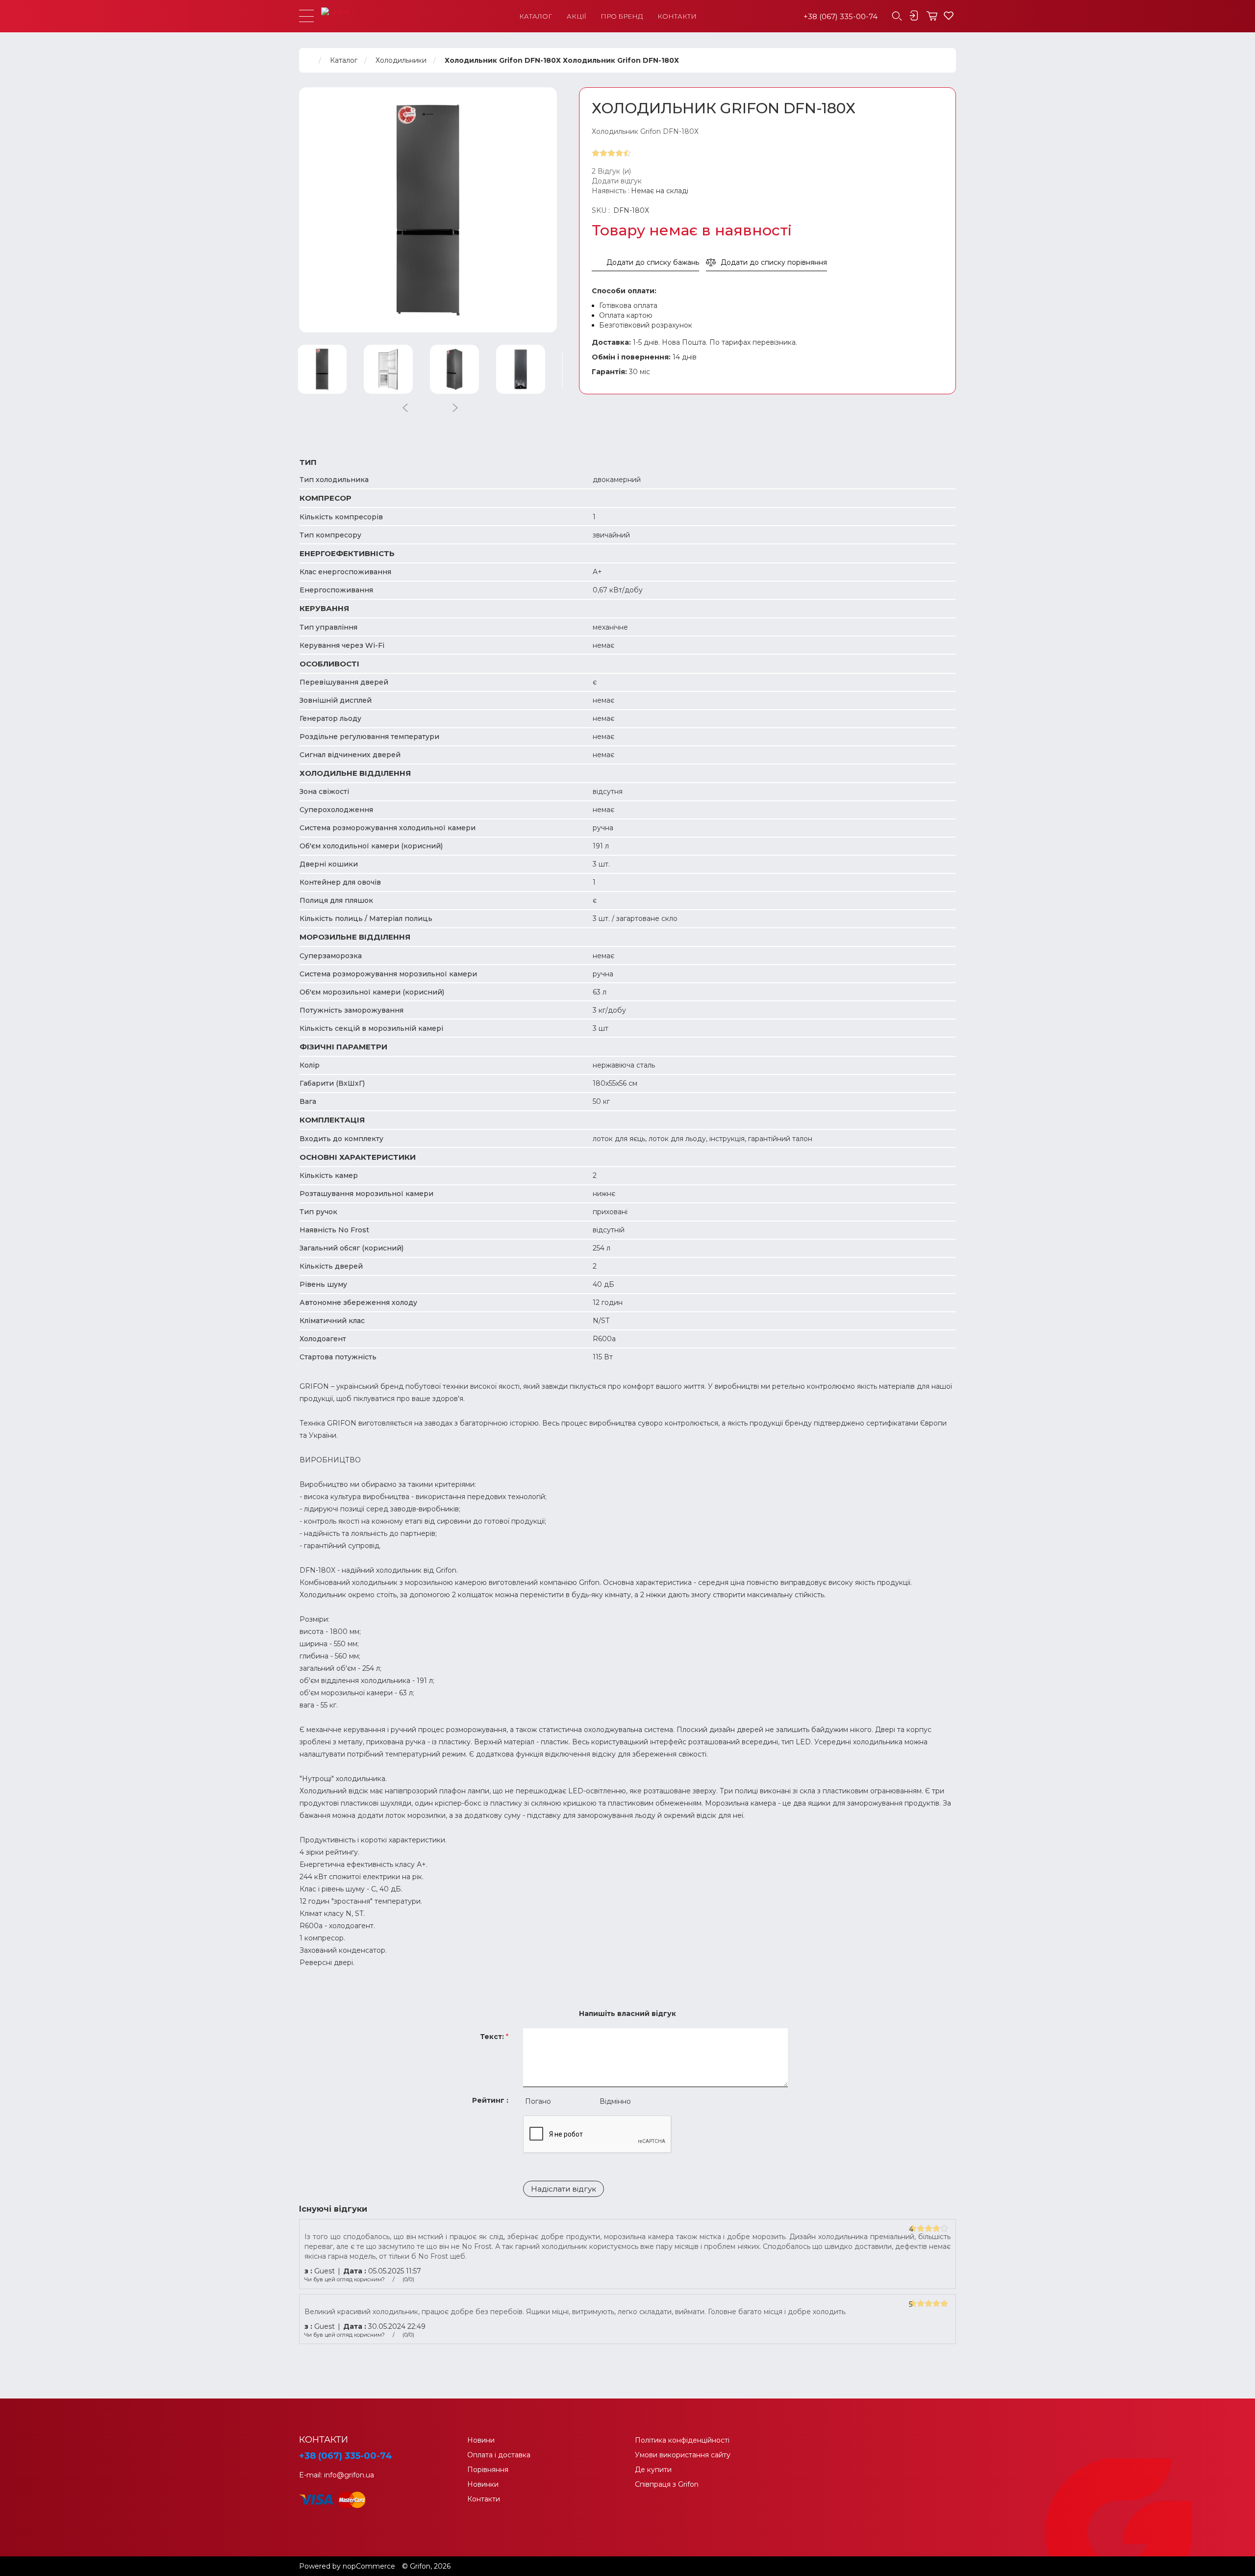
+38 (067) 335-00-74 (841, 16)
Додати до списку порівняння (774, 262)
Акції (576, 16)
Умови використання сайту (683, 2455)
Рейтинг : (490, 2100)
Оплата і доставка (499, 2455)
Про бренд (622, 16)
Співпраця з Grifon (667, 2484)
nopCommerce (369, 2566)
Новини (481, 2440)
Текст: (492, 2037)
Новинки (483, 2484)
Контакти (677, 16)
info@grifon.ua (349, 2475)
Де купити (653, 2470)
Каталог (536, 16)
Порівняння (488, 2470)
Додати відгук (617, 181)
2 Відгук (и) (611, 171)
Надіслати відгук (564, 2189)
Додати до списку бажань (653, 262)
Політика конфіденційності (682, 2440)
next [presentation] (455, 408)
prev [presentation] (405, 408)
